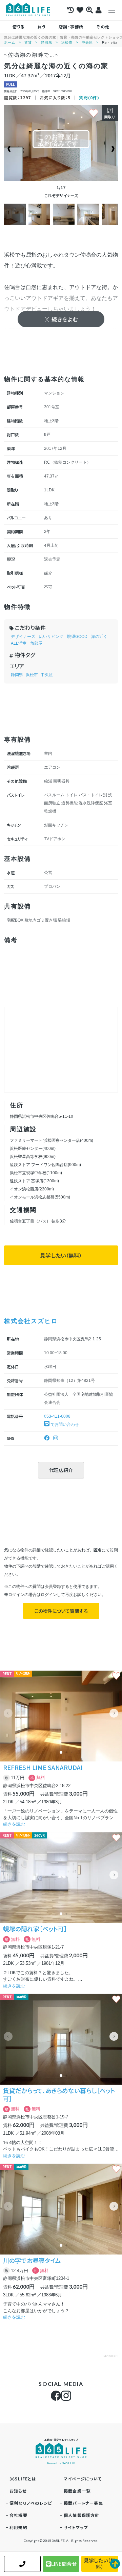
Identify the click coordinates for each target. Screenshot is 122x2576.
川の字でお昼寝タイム (32, 2260)
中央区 (87, 42)
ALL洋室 (19, 643)
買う (42, 27)
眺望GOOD (77, 637)
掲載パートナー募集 (83, 2503)
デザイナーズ (23, 637)
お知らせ (18, 2491)
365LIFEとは (23, 2479)
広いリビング (51, 637)
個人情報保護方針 (82, 2515)
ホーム (10, 42)
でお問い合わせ (64, 1424)
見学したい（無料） (61, 1255)
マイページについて (83, 2479)
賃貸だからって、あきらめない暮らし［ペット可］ (59, 2094)
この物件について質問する (61, 1611)
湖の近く (99, 637)
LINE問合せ (64, 2564)
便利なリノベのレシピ (31, 2503)
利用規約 (18, 2527)
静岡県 (47, 42)
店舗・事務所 (71, 27)
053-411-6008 (57, 1416)
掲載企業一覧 (77, 2491)
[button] (114, 1713)
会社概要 (18, 2515)
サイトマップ (76, 2527)
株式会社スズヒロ (31, 1321)
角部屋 (36, 643)
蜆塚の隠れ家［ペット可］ (35, 1929)
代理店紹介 (61, 1470)
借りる (19, 27)
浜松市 (67, 42)
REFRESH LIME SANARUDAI (43, 1767)
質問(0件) (89, 97)
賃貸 (28, 42)
